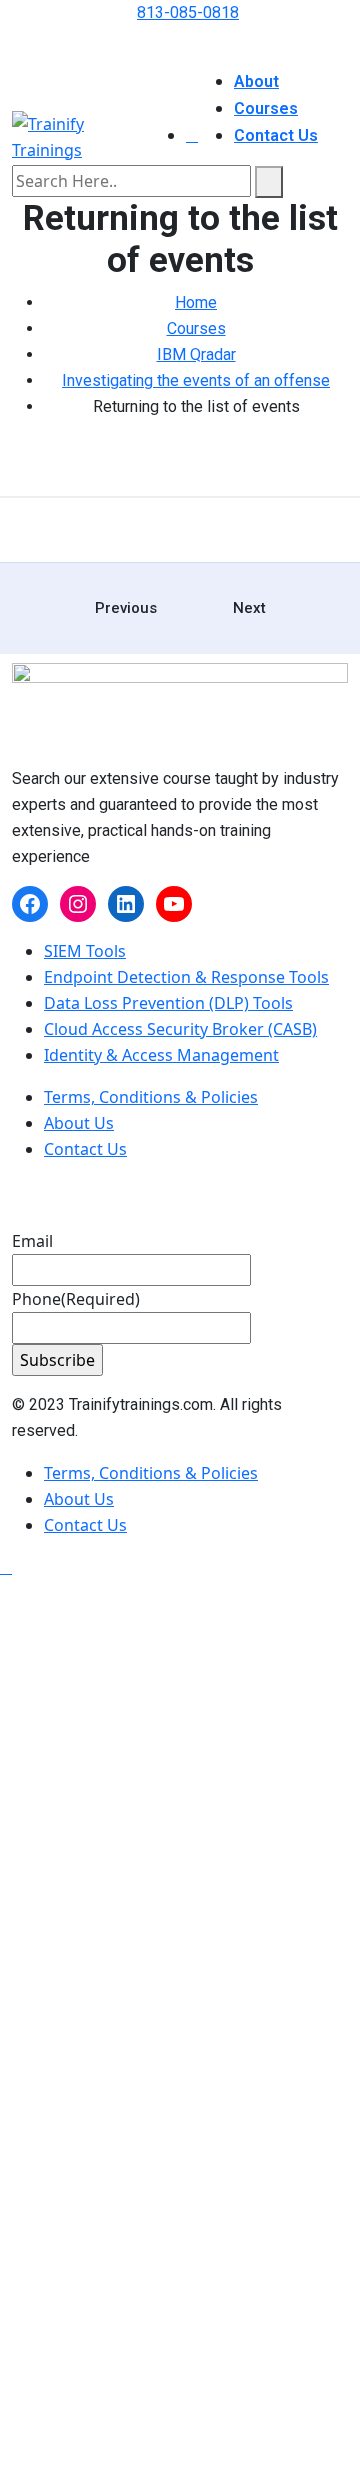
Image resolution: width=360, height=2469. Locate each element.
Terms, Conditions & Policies (151, 1097)
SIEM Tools (85, 951)
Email (32, 1241)
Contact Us (276, 135)
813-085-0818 (188, 12)
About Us (79, 1123)
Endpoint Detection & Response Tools (186, 977)
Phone (76, 1299)
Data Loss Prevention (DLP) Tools (168, 1003)
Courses (266, 108)
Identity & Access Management (161, 1055)
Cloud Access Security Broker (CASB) (180, 1029)
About (256, 81)
